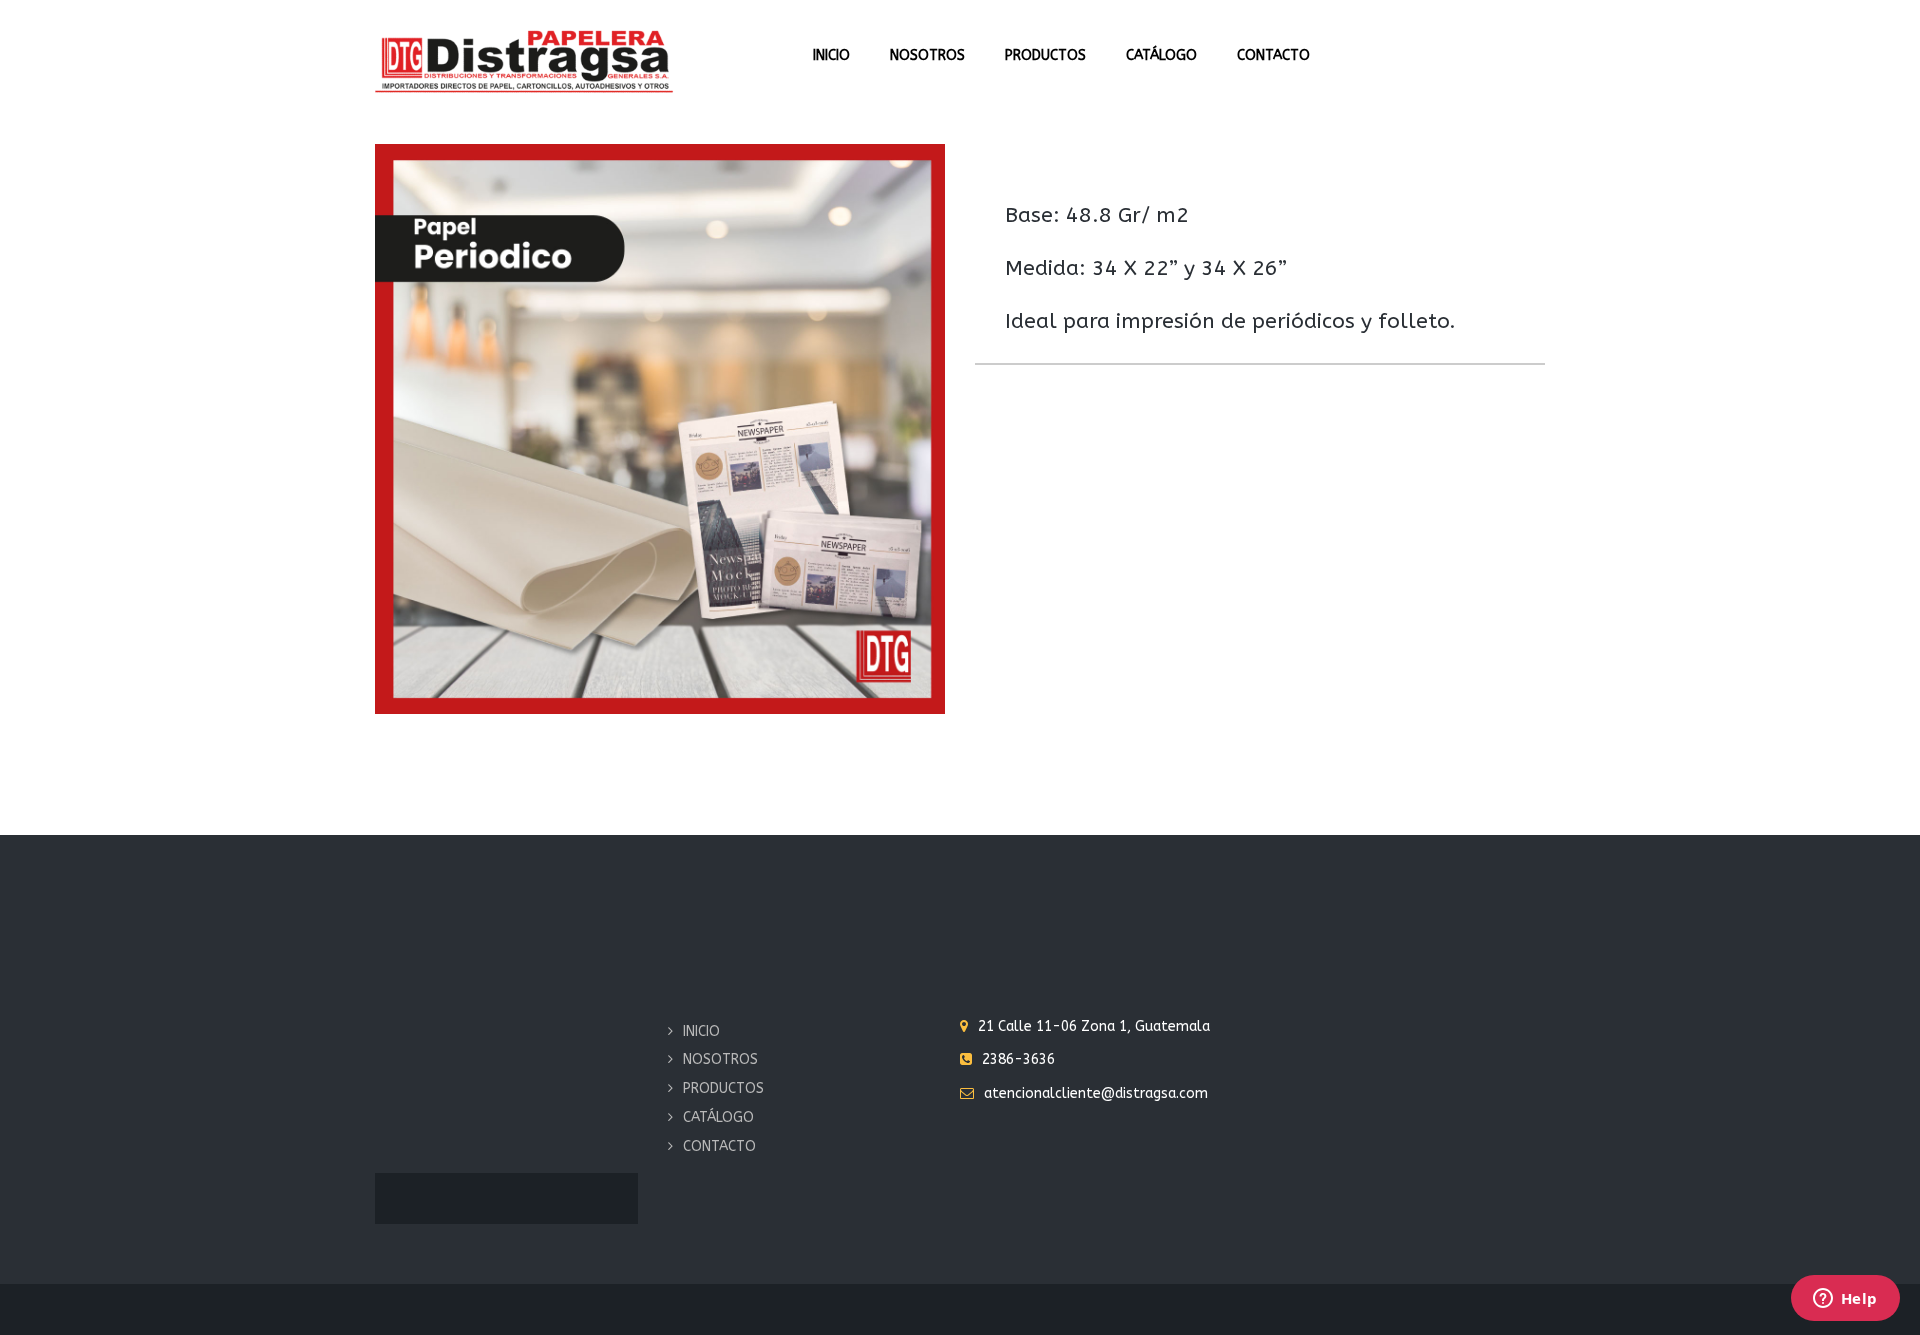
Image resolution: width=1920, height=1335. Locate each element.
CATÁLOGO (1161, 55)
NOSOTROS (927, 55)
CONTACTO (1273, 55)
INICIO (831, 55)
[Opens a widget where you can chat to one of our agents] (1845, 1300)
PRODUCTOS (1045, 55)
